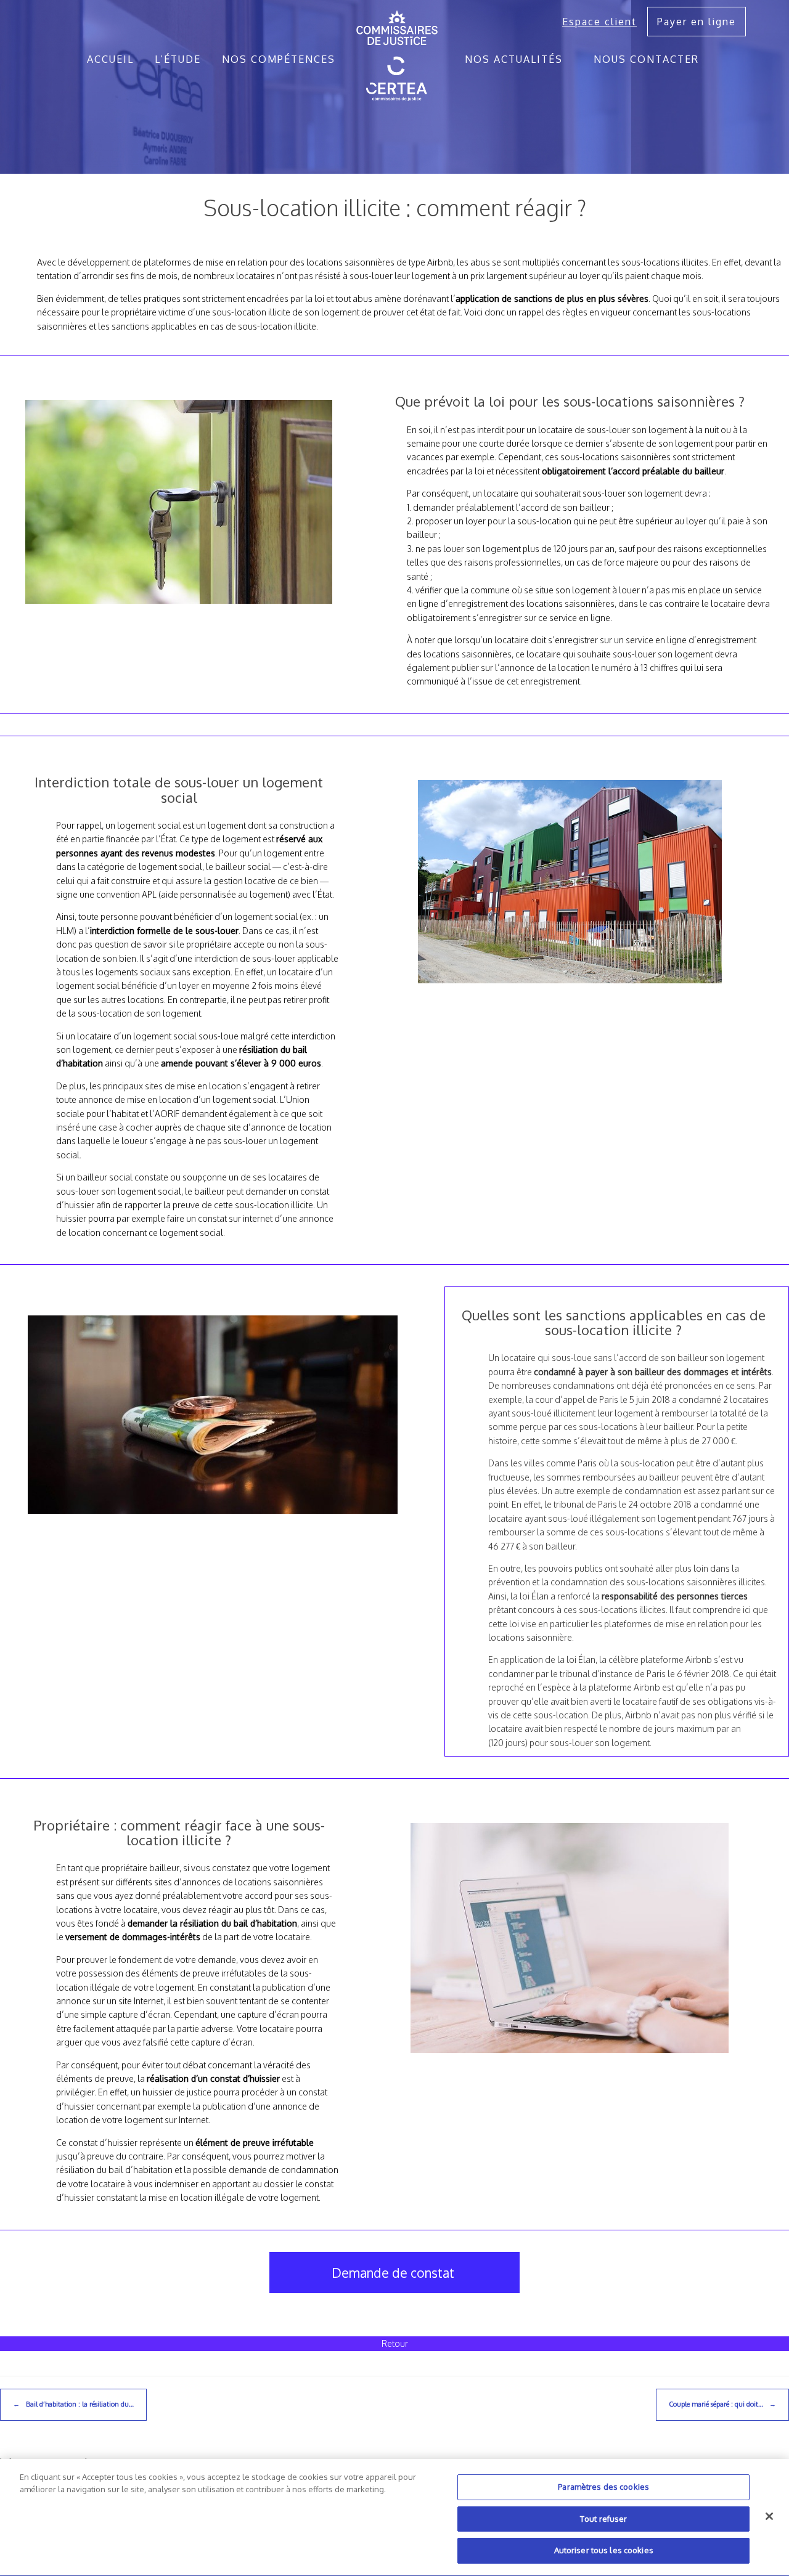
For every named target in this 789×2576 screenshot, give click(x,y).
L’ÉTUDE (178, 59)
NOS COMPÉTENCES (279, 59)
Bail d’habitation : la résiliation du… (73, 2404)
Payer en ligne (697, 22)
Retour (395, 2343)
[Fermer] (769, 2516)
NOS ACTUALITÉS (514, 59)
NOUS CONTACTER (646, 59)
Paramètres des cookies (603, 2487)
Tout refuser (604, 2519)
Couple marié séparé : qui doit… (722, 2404)
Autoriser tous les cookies (604, 2550)
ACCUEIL (110, 59)
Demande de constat (393, 2273)
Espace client (599, 22)
